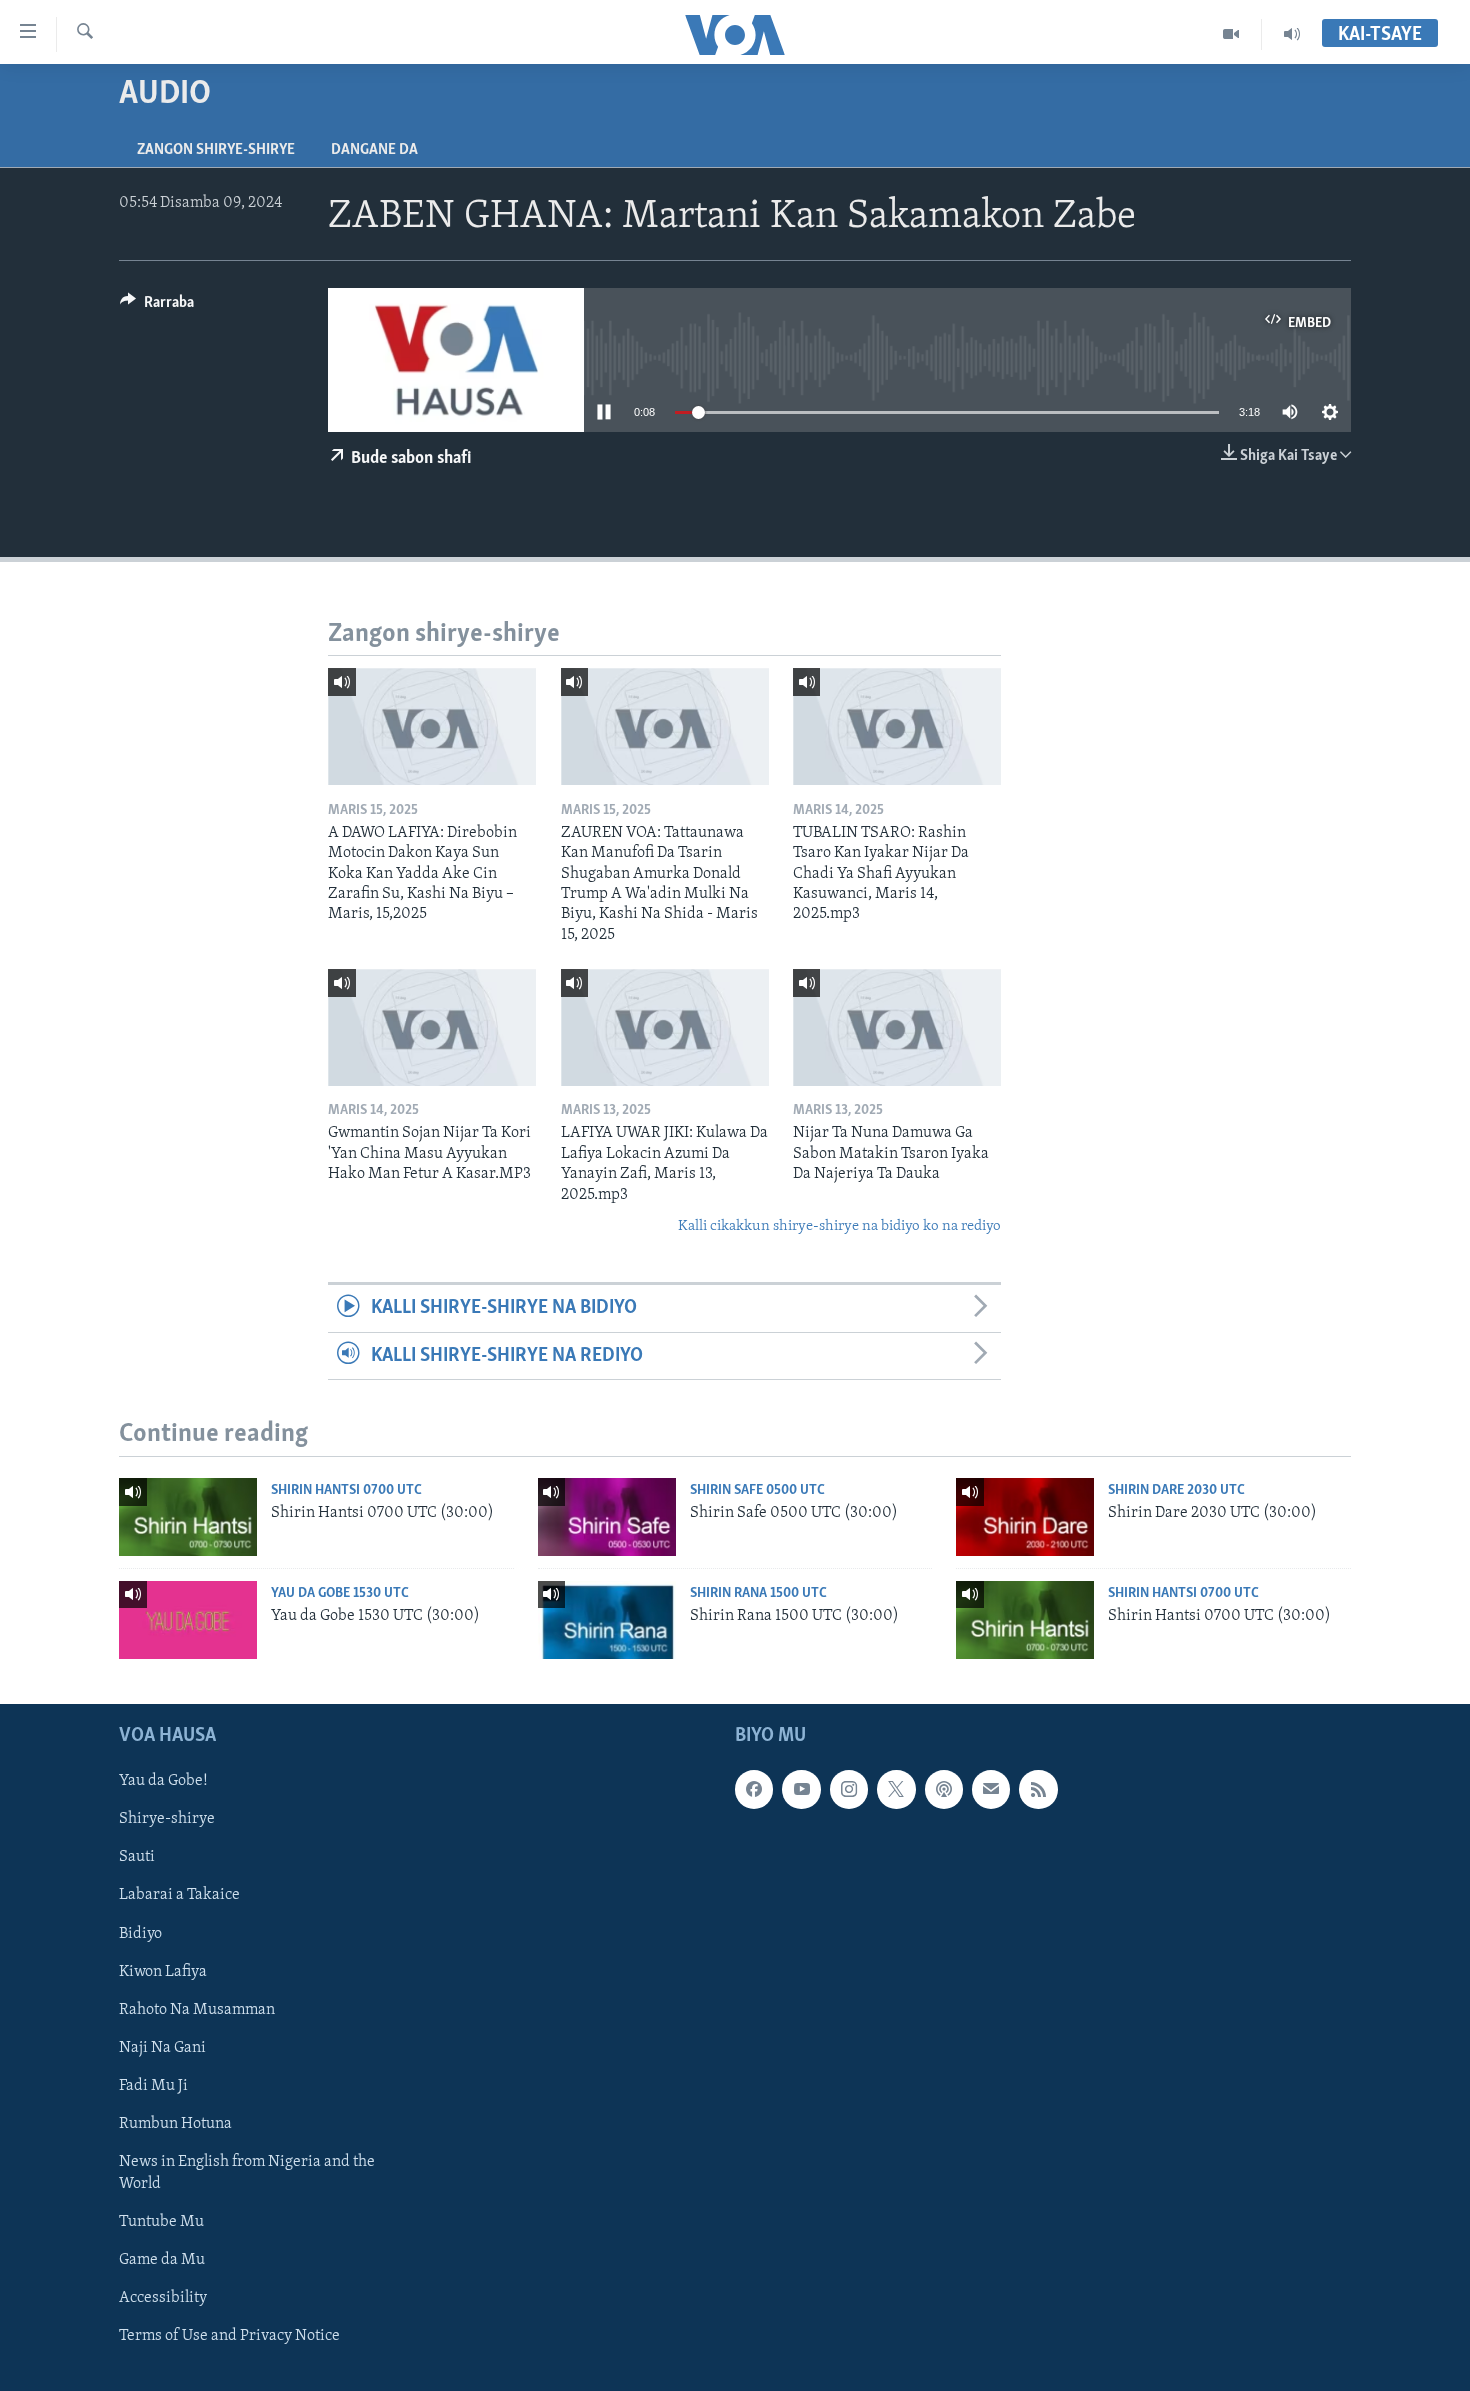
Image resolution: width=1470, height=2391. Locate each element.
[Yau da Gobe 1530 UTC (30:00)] (188, 1620)
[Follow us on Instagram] (849, 1790)
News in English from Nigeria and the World (247, 2173)
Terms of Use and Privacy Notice (229, 2336)
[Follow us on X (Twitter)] (896, 1790)
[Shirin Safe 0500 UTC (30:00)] (607, 1517)
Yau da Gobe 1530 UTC (340, 1593)
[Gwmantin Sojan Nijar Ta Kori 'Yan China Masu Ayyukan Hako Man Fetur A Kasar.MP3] (432, 1027)
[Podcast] (944, 1790)
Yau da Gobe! (163, 1782)
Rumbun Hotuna (175, 2124)
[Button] (157, 307)
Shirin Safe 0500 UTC (757, 1490)
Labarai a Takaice (179, 1896)
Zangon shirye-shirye (216, 150)
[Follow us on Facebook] (754, 1790)
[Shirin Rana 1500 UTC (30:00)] (607, 1620)
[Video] (1231, 34)
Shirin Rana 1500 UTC (758, 1593)
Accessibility (163, 2298)
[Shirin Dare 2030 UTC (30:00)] (1025, 1517)
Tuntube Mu (161, 2222)
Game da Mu (162, 2260)
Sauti (137, 1858)
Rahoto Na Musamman (197, 2010)
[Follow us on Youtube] (801, 1790)
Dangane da (374, 150)
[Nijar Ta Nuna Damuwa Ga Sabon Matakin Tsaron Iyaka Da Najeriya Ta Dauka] (897, 1027)
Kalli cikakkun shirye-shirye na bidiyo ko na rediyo (839, 1226)
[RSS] (1038, 1790)
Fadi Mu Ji (153, 2086)
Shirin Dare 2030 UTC (1176, 1490)
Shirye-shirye (167, 1820)
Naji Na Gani (162, 2048)
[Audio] (1292, 34)
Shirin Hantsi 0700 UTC (346, 1490)
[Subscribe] (991, 1790)
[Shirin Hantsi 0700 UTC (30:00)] (188, 1517)
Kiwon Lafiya (163, 1972)
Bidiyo (140, 1934)
